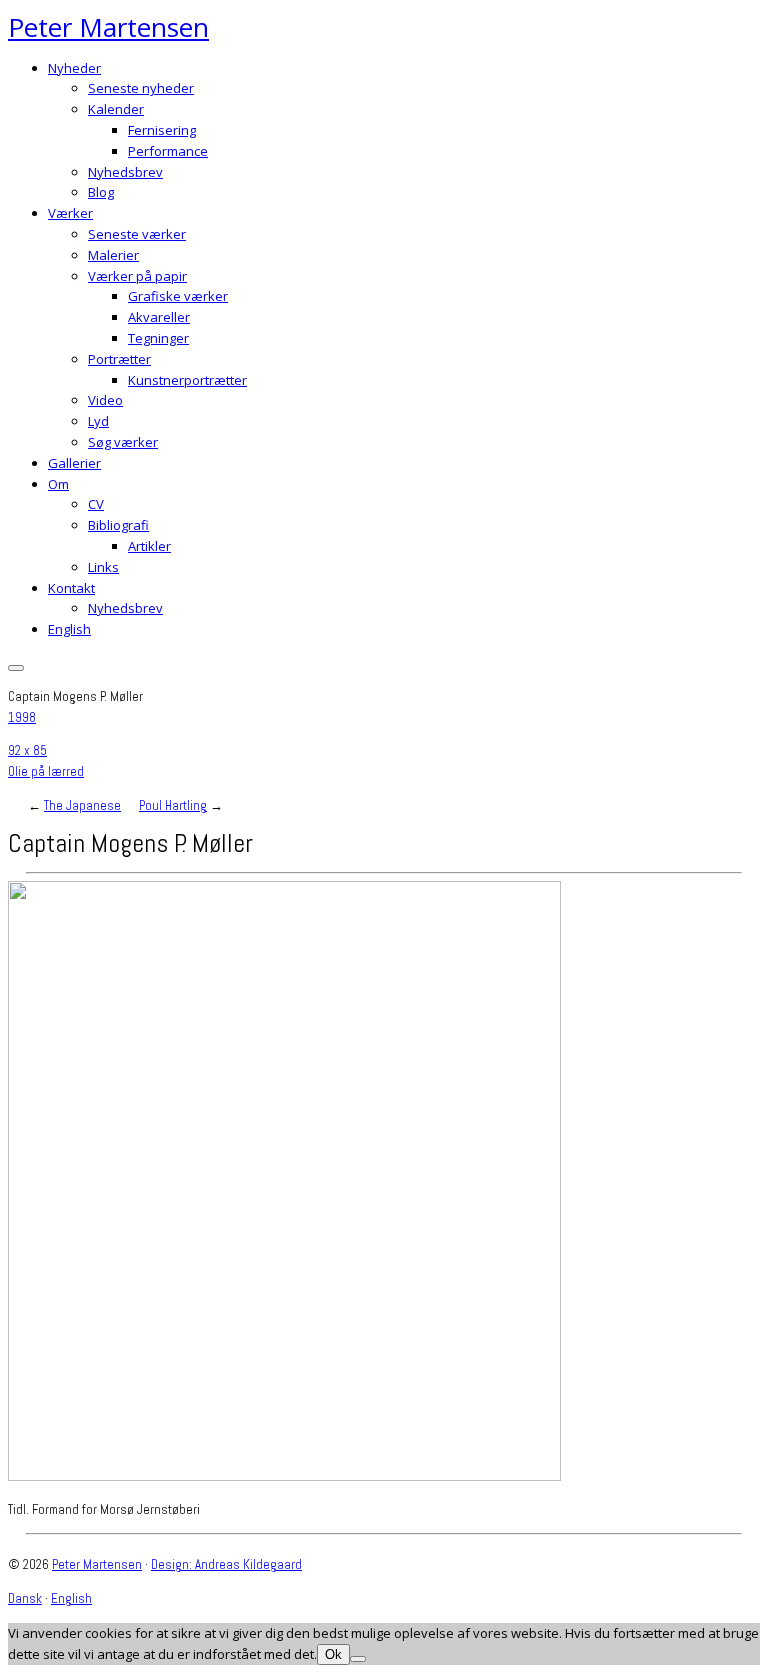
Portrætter (119, 359)
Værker (70, 213)
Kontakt (71, 588)
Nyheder (74, 68)
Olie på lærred (46, 771)
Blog (101, 192)
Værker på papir (137, 276)
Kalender (116, 109)
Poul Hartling (173, 805)
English (69, 629)
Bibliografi (118, 525)
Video (105, 400)
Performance (168, 151)
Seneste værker (137, 234)
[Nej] (358, 1659)
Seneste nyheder (141, 88)
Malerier (113, 255)
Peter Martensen (108, 27)
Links (103, 567)
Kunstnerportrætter (187, 380)
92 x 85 (27, 750)
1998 (22, 717)
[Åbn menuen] (16, 668)
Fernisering (162, 130)
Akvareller (159, 317)
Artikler (149, 546)
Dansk (25, 1598)
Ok (333, 1654)
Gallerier (74, 463)
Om (58, 484)
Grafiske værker (178, 296)
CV (96, 504)
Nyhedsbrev (125, 172)
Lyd (98, 421)
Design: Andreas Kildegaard (226, 1564)
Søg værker (123, 442)
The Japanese (82, 805)
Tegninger (158, 338)
